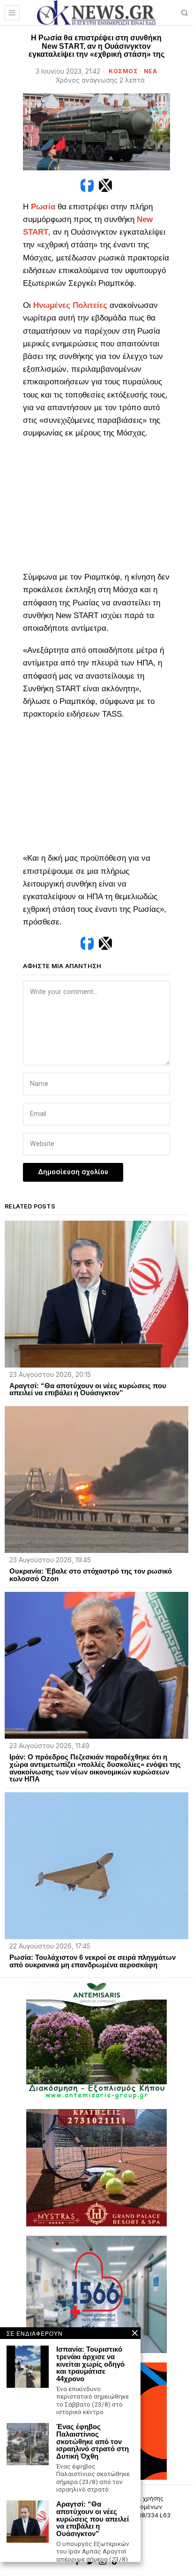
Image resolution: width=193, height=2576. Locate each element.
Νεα (151, 71)
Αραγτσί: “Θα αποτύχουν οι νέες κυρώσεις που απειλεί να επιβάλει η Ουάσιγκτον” (88, 1390)
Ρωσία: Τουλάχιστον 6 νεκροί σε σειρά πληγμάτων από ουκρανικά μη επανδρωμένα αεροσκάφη (93, 1961)
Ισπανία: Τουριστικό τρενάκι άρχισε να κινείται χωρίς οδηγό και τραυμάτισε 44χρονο (90, 2364)
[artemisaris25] (96, 2040)
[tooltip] (87, 185)
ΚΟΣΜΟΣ (123, 71)
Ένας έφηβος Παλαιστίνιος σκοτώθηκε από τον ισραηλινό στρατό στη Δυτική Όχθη (93, 2442)
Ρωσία (43, 207)
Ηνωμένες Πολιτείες (70, 305)
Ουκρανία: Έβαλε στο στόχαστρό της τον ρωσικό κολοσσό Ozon (91, 1575)
